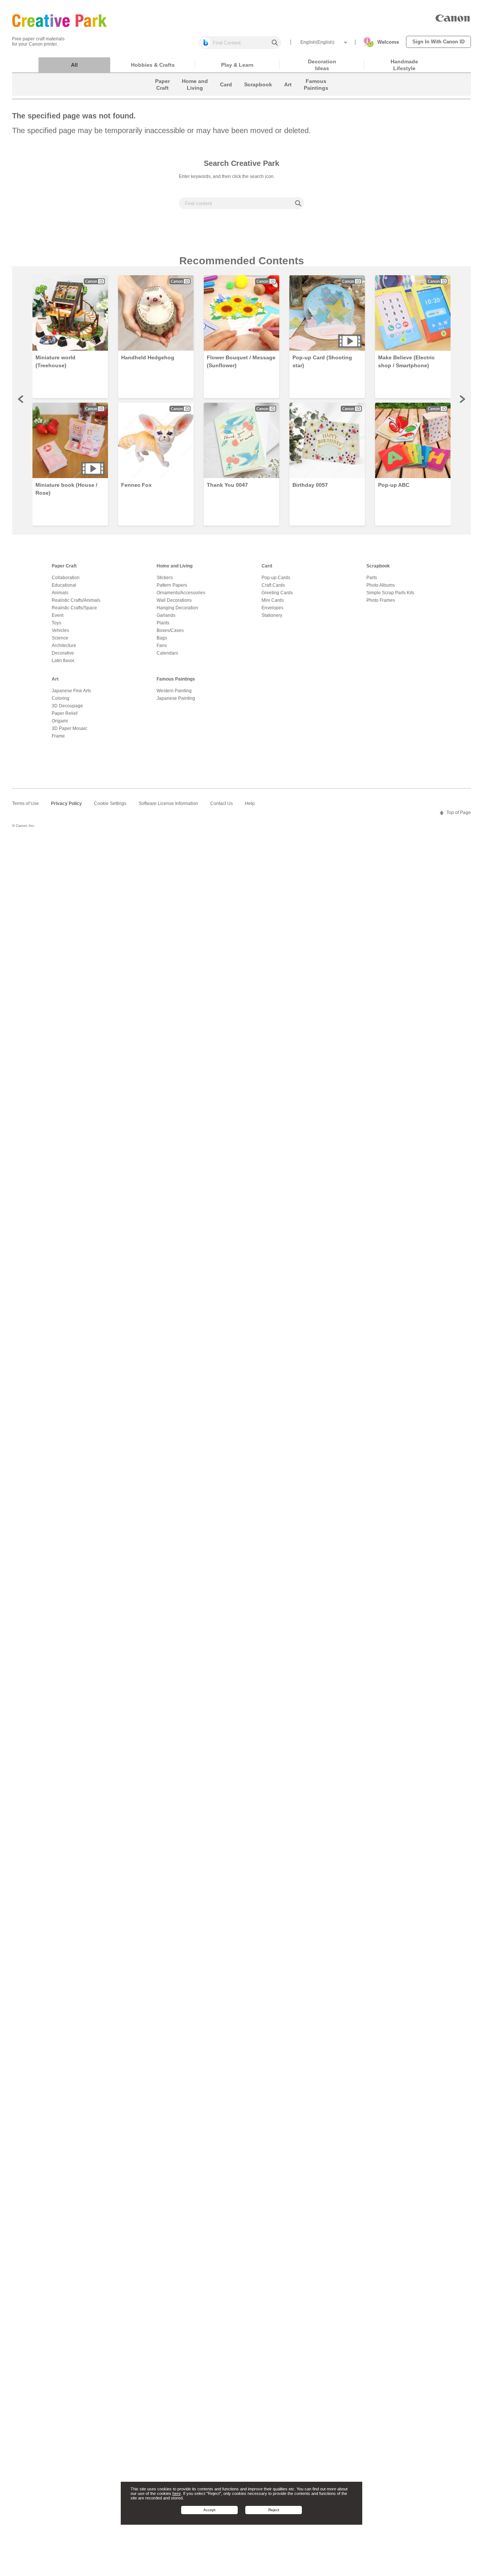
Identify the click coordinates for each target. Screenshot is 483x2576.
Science (60, 638)
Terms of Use (25, 803)
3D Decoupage (67, 706)
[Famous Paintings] (316, 94)
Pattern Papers (172, 585)
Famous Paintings (176, 679)
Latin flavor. (63, 661)
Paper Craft (64, 566)
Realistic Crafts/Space (74, 608)
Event (58, 615)
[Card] (226, 94)
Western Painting (174, 691)
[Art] (288, 94)
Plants (163, 623)
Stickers (165, 578)
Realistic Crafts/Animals (76, 600)
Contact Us (222, 803)
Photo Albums (381, 585)
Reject (274, 2510)
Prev (21, 399)
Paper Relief (65, 713)
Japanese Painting (176, 698)
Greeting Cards (277, 593)
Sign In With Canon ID (438, 42)
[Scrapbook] (258, 94)
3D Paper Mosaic (69, 728)
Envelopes (272, 608)
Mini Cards (273, 600)
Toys (56, 623)
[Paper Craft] (162, 94)
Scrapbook (378, 566)
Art (55, 679)
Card (267, 566)
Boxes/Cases (170, 630)
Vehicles (60, 630)
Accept (209, 2510)
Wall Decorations (174, 600)
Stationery (272, 615)
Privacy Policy (66, 803)
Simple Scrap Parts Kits (390, 593)
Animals (60, 593)
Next (462, 399)
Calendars (167, 653)
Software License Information (168, 803)
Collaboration (66, 578)
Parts (372, 578)
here (177, 2493)
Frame (58, 736)
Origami (60, 721)
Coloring (61, 698)
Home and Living (175, 566)
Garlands (166, 615)
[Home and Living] (195, 94)
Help (250, 803)
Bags (162, 638)
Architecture (64, 646)
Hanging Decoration (177, 608)
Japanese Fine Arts (71, 691)
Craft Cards (273, 585)
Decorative (63, 653)
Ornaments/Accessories (181, 593)
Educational (64, 585)
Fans (162, 646)
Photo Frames (381, 600)
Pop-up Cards (276, 578)
